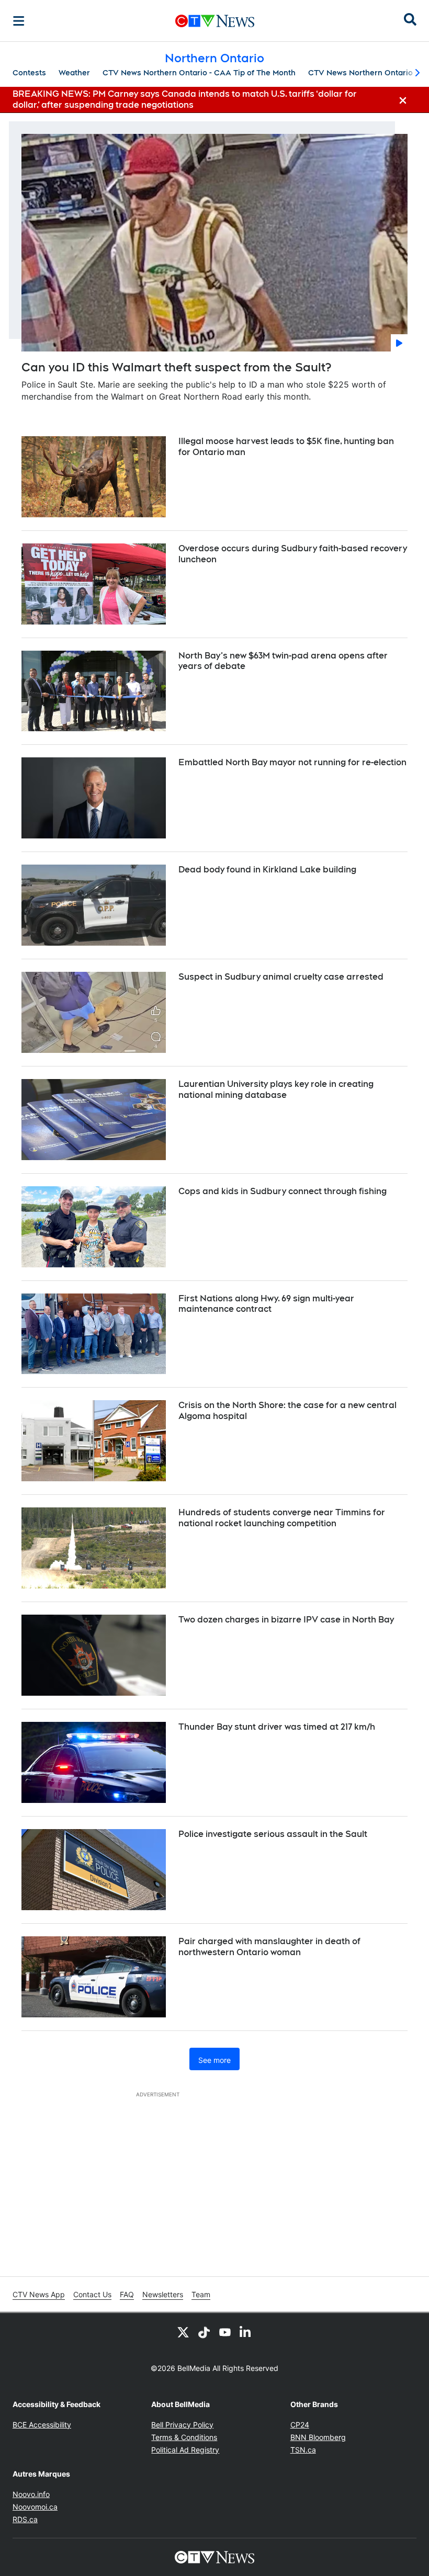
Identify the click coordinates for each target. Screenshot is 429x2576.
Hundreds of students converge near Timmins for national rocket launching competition (282, 1518)
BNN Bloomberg (318, 2437)
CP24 (300, 2425)
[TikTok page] (204, 2332)
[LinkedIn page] (246, 2332)
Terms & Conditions (184, 2437)
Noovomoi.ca (35, 2507)
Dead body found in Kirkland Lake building (267, 870)
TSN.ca (303, 2450)
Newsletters (163, 2294)
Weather (74, 73)
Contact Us (92, 2294)
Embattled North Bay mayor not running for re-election (292, 762)
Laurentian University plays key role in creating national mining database (276, 1090)
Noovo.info (31, 2494)
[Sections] (19, 21)
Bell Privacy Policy (182, 2425)
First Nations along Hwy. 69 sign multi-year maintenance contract (266, 1304)
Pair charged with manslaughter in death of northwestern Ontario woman (269, 1947)
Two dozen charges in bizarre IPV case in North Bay (286, 1620)
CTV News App (39, 2294)
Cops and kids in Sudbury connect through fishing (283, 1191)
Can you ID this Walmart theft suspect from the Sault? (176, 367)
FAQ (127, 2294)
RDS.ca (25, 2519)
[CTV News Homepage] (215, 21)
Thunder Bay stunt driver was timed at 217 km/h (277, 1727)
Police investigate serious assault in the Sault (273, 1834)
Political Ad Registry (185, 2450)
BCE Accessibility (42, 2425)
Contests (29, 73)
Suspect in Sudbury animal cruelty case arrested (281, 977)
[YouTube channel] (225, 2332)
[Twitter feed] (183, 2332)
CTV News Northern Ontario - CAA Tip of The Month (199, 73)
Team (201, 2294)
